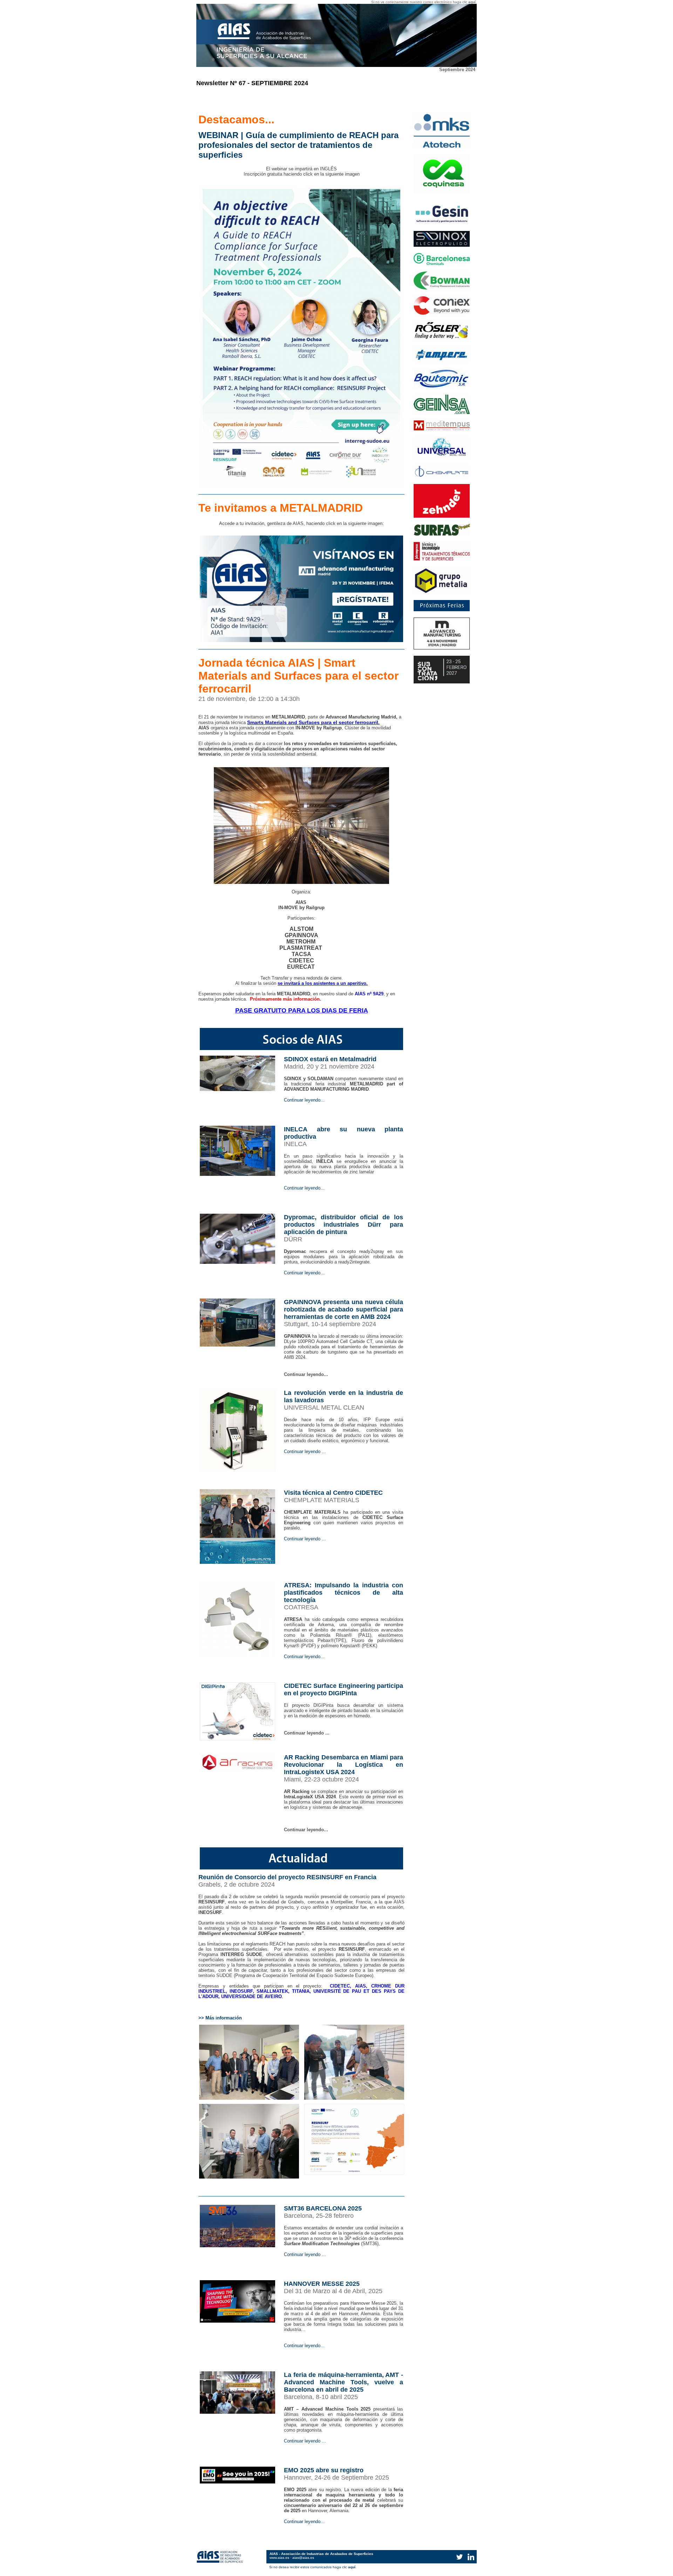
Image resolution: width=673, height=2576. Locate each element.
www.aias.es (279, 2558)
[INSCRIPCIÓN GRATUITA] (301, 485)
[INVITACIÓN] (301, 640)
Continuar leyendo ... (305, 1451)
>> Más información (220, 2018)
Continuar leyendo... (304, 1100)
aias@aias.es (303, 2558)
